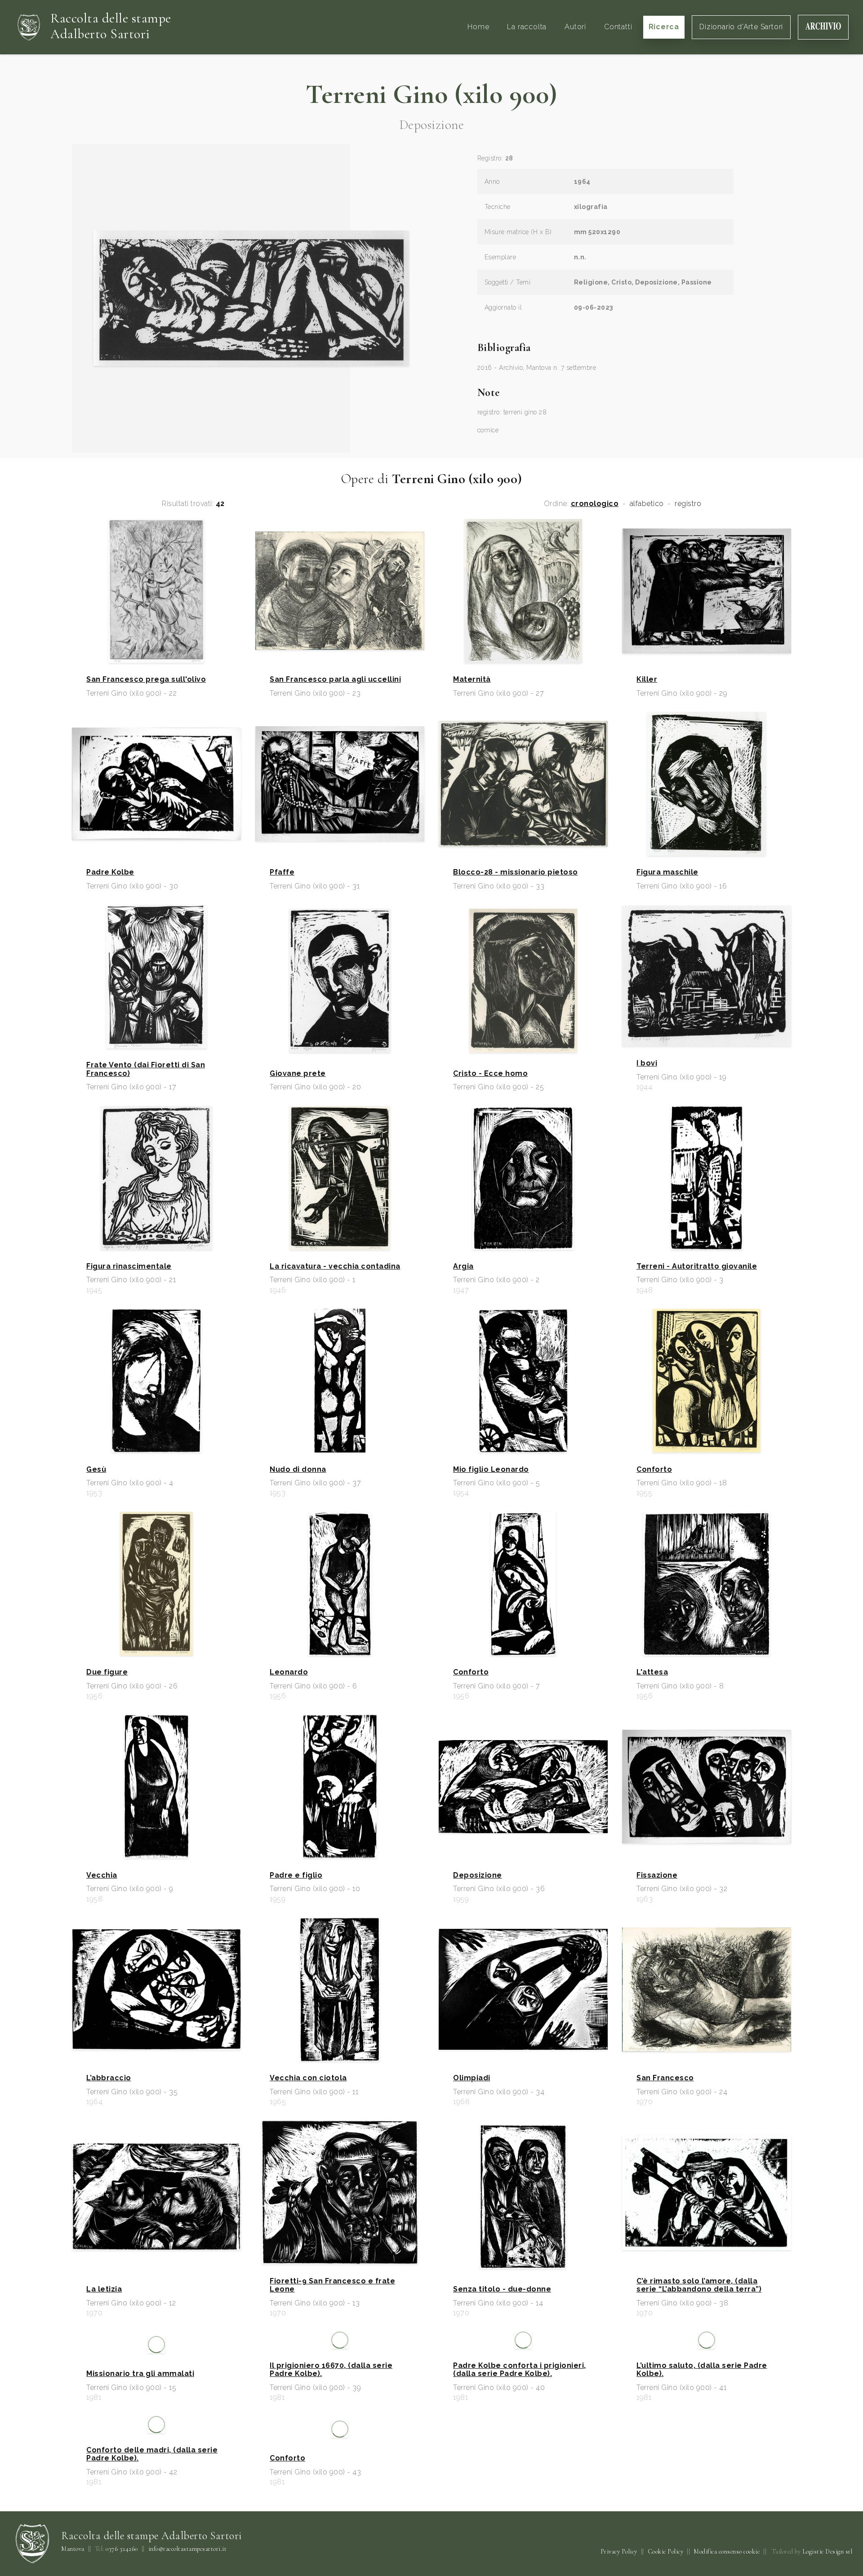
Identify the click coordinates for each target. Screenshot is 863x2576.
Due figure (107, 1672)
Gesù (96, 1470)
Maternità (472, 680)
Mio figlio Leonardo (491, 1470)
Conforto (654, 1470)
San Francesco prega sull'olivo (146, 680)
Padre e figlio (296, 1875)
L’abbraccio (109, 2078)
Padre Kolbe (110, 872)
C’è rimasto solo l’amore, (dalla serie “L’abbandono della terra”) (699, 2285)
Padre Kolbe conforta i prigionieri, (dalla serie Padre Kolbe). (520, 2496)
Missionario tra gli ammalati (140, 2500)
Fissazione (657, 1875)
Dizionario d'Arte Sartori (741, 27)
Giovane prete (298, 1074)
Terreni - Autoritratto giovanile (697, 1266)
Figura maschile (667, 872)
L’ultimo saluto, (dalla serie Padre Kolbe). (702, 2496)
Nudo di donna (298, 1470)
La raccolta (527, 27)
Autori (575, 27)
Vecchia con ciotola (308, 2078)
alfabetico (647, 504)
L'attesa (652, 1672)
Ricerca (664, 27)
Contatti (618, 27)
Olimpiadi (472, 2078)
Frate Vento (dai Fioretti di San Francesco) (146, 1069)
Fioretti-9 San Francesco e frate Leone (332, 2285)
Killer (647, 680)
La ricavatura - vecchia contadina (335, 1266)
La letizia (104, 2289)
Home (478, 27)
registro (688, 504)
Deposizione (478, 1875)
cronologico (595, 504)
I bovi (647, 1063)
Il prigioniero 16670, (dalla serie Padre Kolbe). (331, 2496)
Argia (463, 1266)
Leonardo (289, 1672)
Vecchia (102, 1875)
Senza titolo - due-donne (502, 2289)
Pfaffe (282, 872)
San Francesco (665, 2078)
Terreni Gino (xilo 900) (431, 94)
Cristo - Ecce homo (490, 1074)
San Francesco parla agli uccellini (335, 680)
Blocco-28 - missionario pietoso (516, 872)
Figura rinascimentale (129, 1266)
